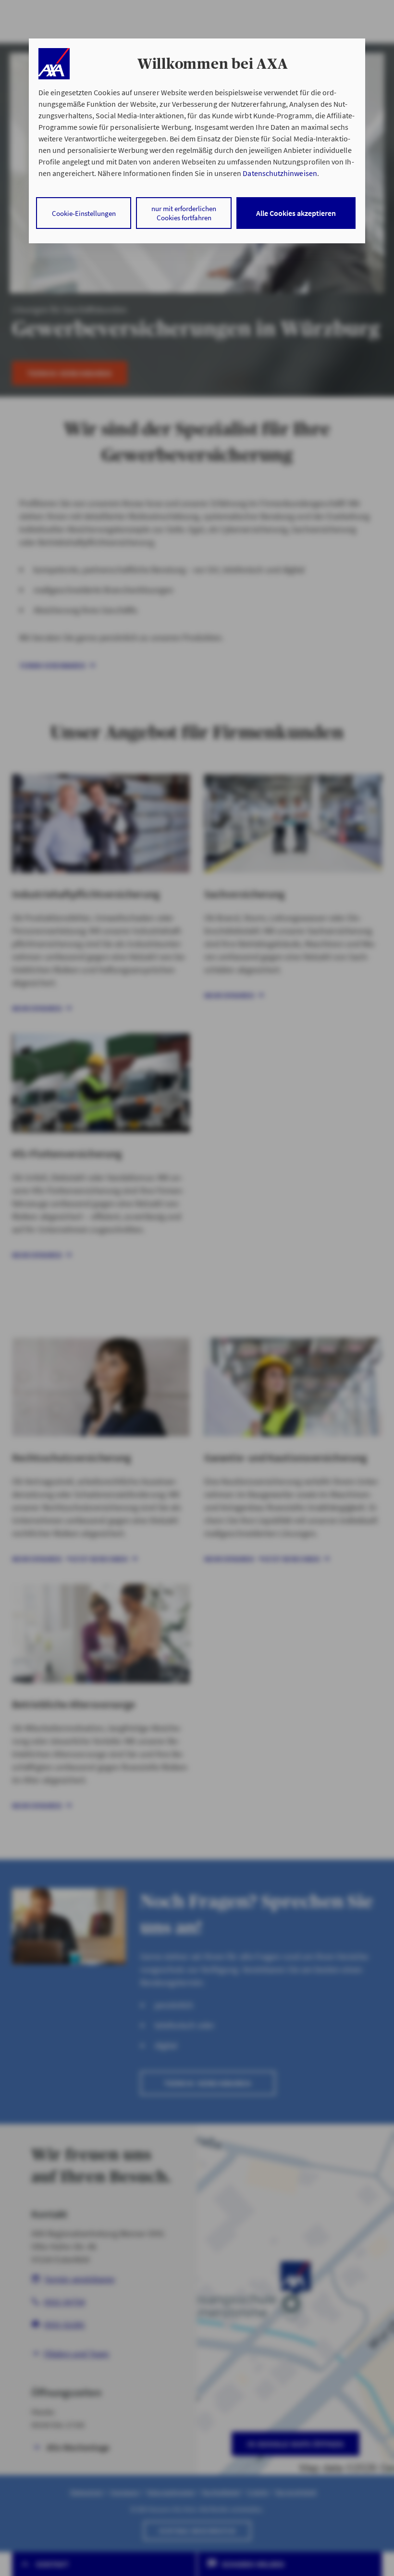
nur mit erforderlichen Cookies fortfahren (184, 213)
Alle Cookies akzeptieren (296, 213)
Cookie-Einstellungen (84, 213)
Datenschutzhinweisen (280, 173)
